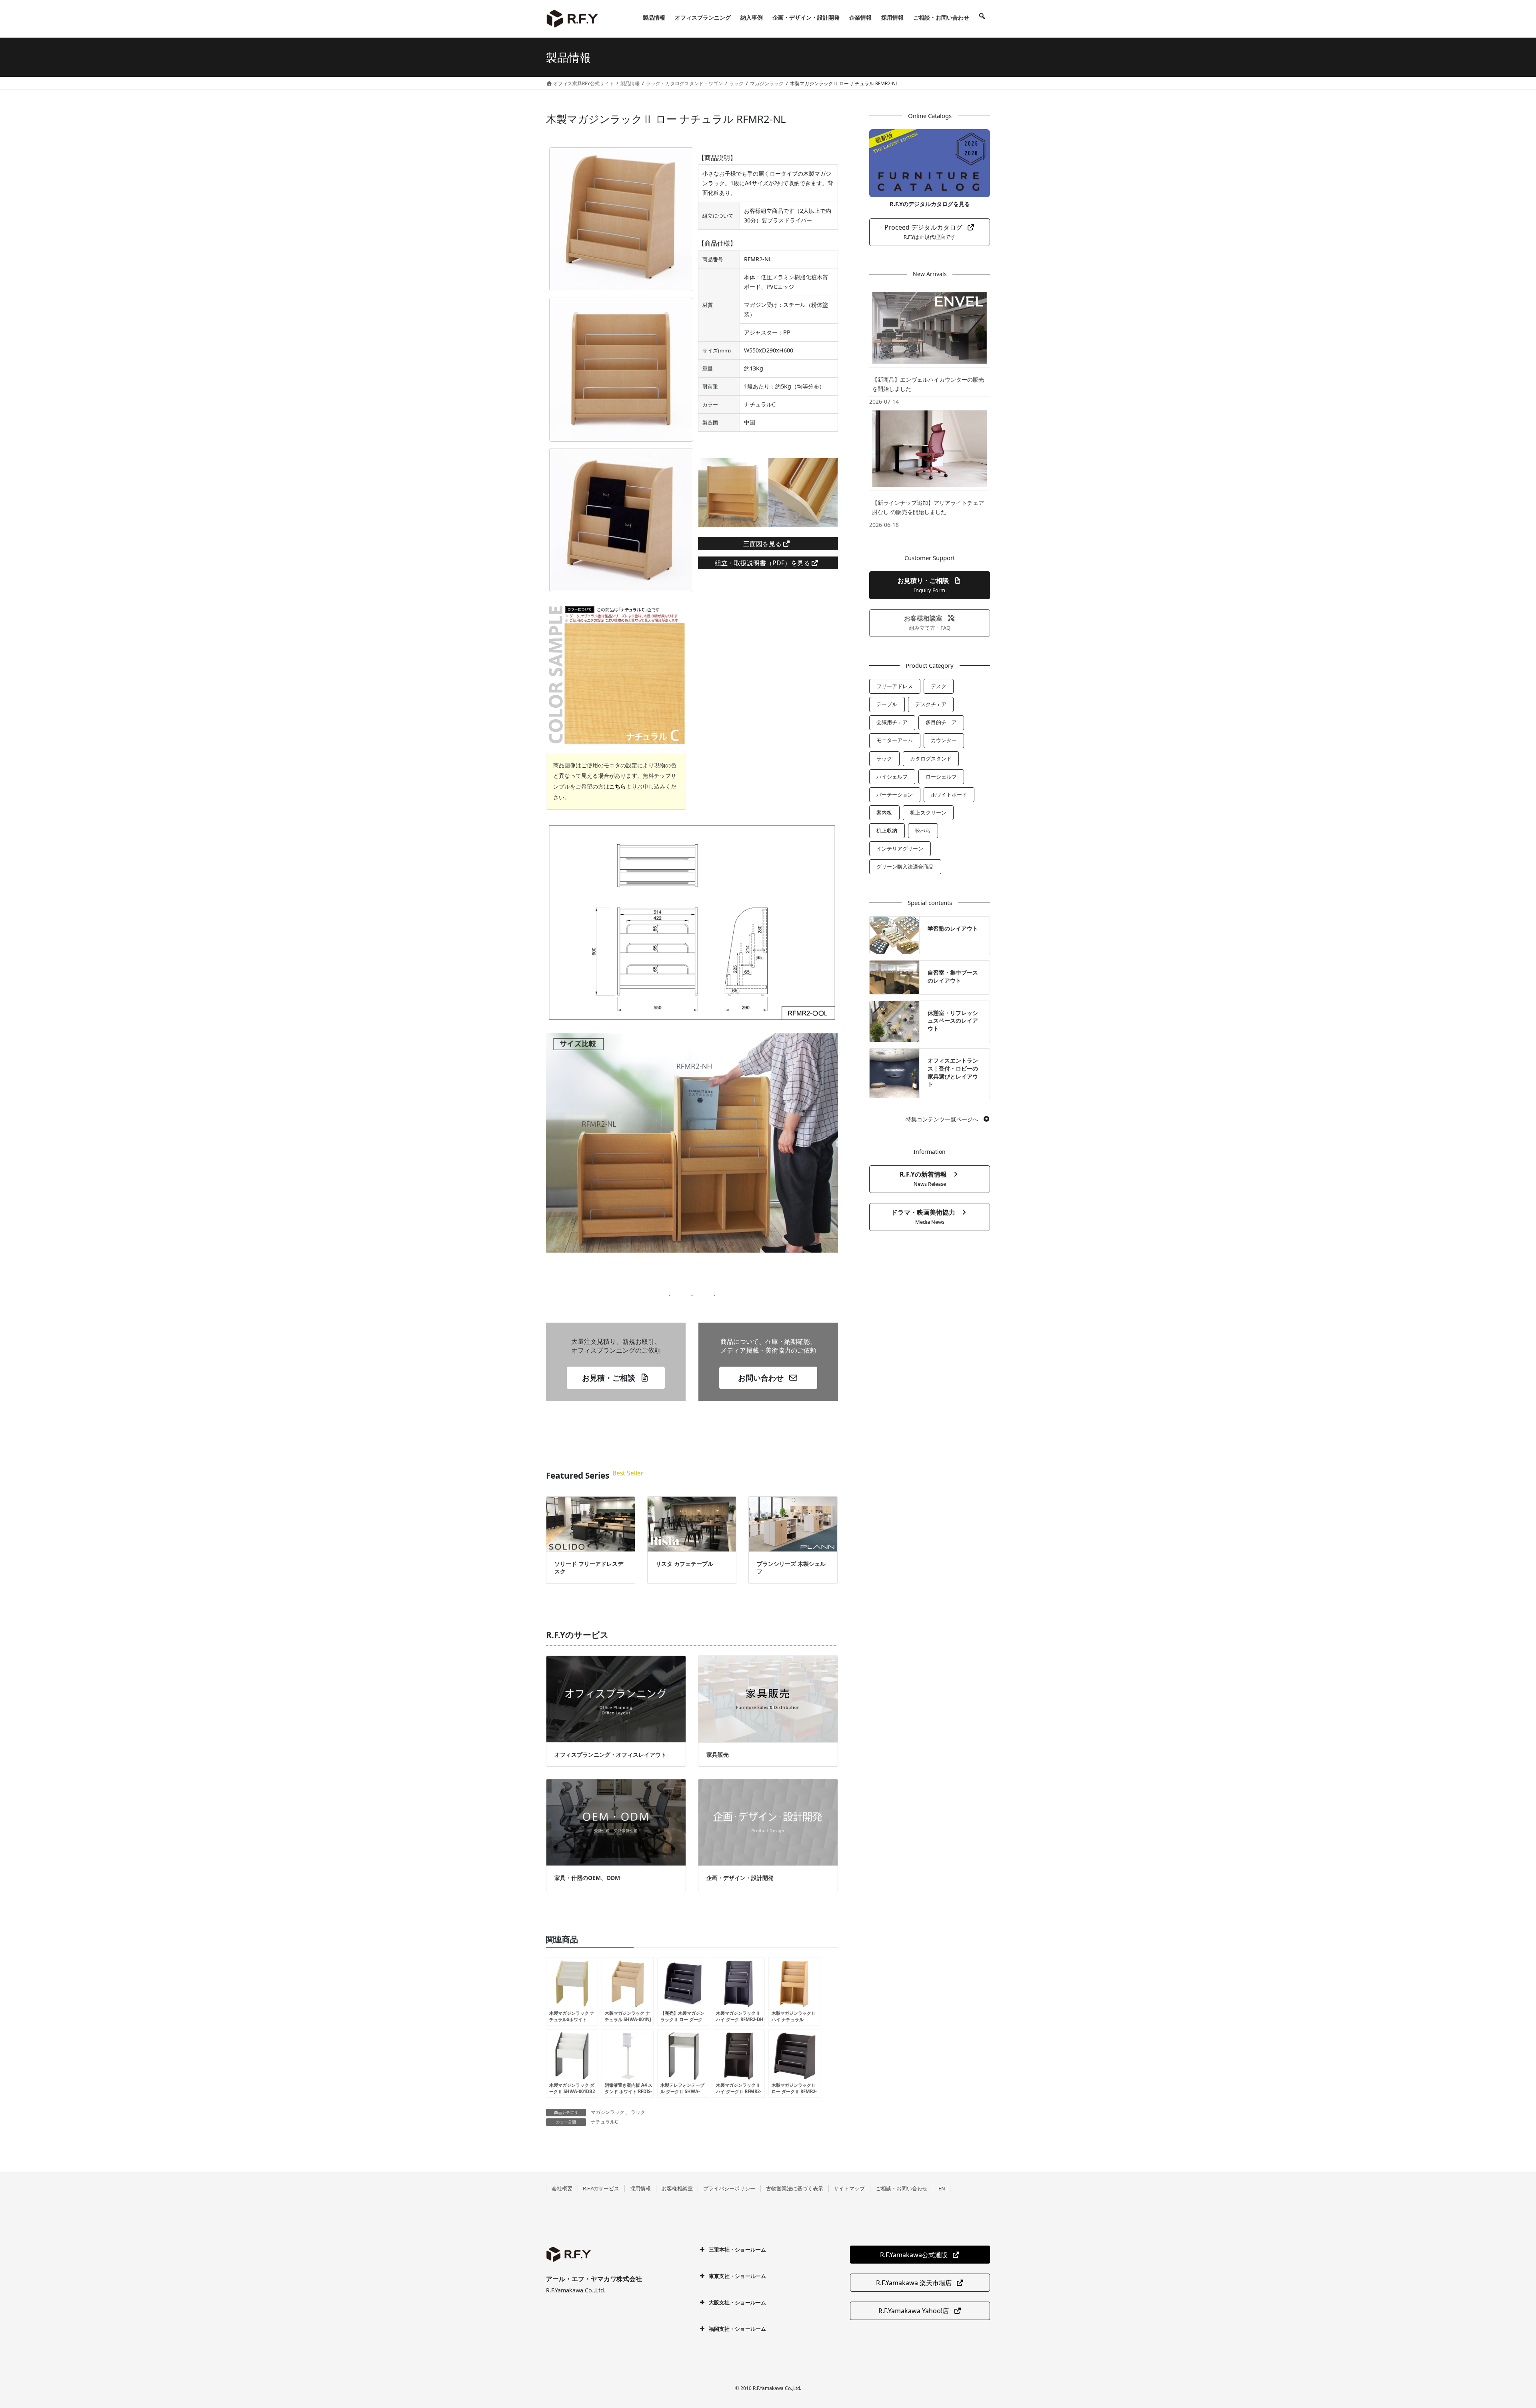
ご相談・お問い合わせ (902, 2188)
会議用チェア (892, 722)
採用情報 (640, 2188)
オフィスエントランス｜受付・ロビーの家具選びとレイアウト (953, 1072)
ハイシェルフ (892, 777)
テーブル (887, 704)
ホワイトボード (949, 795)
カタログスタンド (931, 759)
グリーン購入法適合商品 (905, 867)
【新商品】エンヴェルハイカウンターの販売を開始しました (928, 384)
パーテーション (895, 795)
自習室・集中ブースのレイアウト (953, 976)
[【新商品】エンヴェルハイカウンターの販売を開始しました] (930, 328)
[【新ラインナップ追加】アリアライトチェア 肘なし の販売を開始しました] (930, 448)
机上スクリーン (928, 813)
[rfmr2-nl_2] (621, 520)
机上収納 (887, 831)
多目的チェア (941, 722)
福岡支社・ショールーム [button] (737, 2329)
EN (942, 2188)
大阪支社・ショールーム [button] (737, 2302)
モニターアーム (895, 740)
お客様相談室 (677, 2188)
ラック (638, 2112)
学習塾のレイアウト (953, 928)
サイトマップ (849, 2188)
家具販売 (718, 1754)
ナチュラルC (604, 2122)
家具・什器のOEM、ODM (587, 1878)
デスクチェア (931, 704)
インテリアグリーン (900, 849)
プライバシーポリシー (729, 2188)
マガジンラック (608, 2112)
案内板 (884, 813)
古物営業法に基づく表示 (795, 2188)
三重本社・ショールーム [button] (737, 2250)
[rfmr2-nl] (621, 219)
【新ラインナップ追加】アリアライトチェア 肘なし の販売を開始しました (928, 507)
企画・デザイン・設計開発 (740, 1878)
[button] (616, 1378)
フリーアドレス (895, 686)
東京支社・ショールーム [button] (737, 2276)
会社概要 (562, 2188)
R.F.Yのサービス (601, 2188)
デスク (939, 686)
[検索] (982, 18)
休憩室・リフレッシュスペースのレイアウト (953, 1021)
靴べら (923, 831)
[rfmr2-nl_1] (621, 370)
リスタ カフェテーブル (684, 1564)
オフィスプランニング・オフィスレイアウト (610, 1754)
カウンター (944, 740)
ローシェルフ (941, 777)
